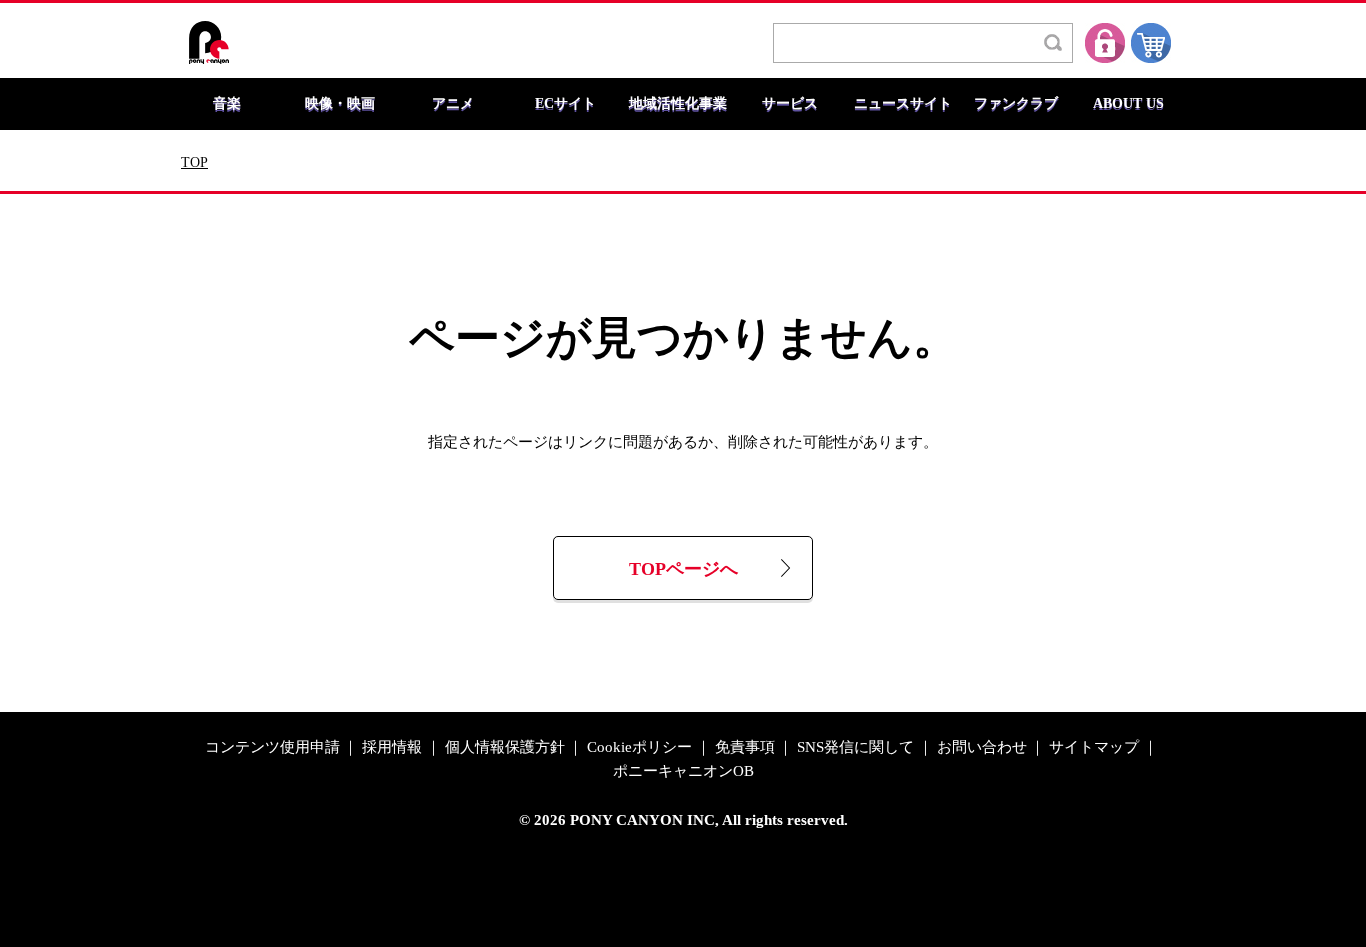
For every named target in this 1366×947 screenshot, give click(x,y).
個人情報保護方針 (505, 747)
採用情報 (392, 747)
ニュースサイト (903, 104)
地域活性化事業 (678, 104)
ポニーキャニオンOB (683, 771)
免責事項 (745, 747)
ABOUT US (1128, 104)
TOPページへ (683, 570)
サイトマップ (1094, 747)
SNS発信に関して (855, 747)
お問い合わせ (982, 747)
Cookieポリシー (639, 747)
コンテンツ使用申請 (272, 747)
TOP (194, 163)
